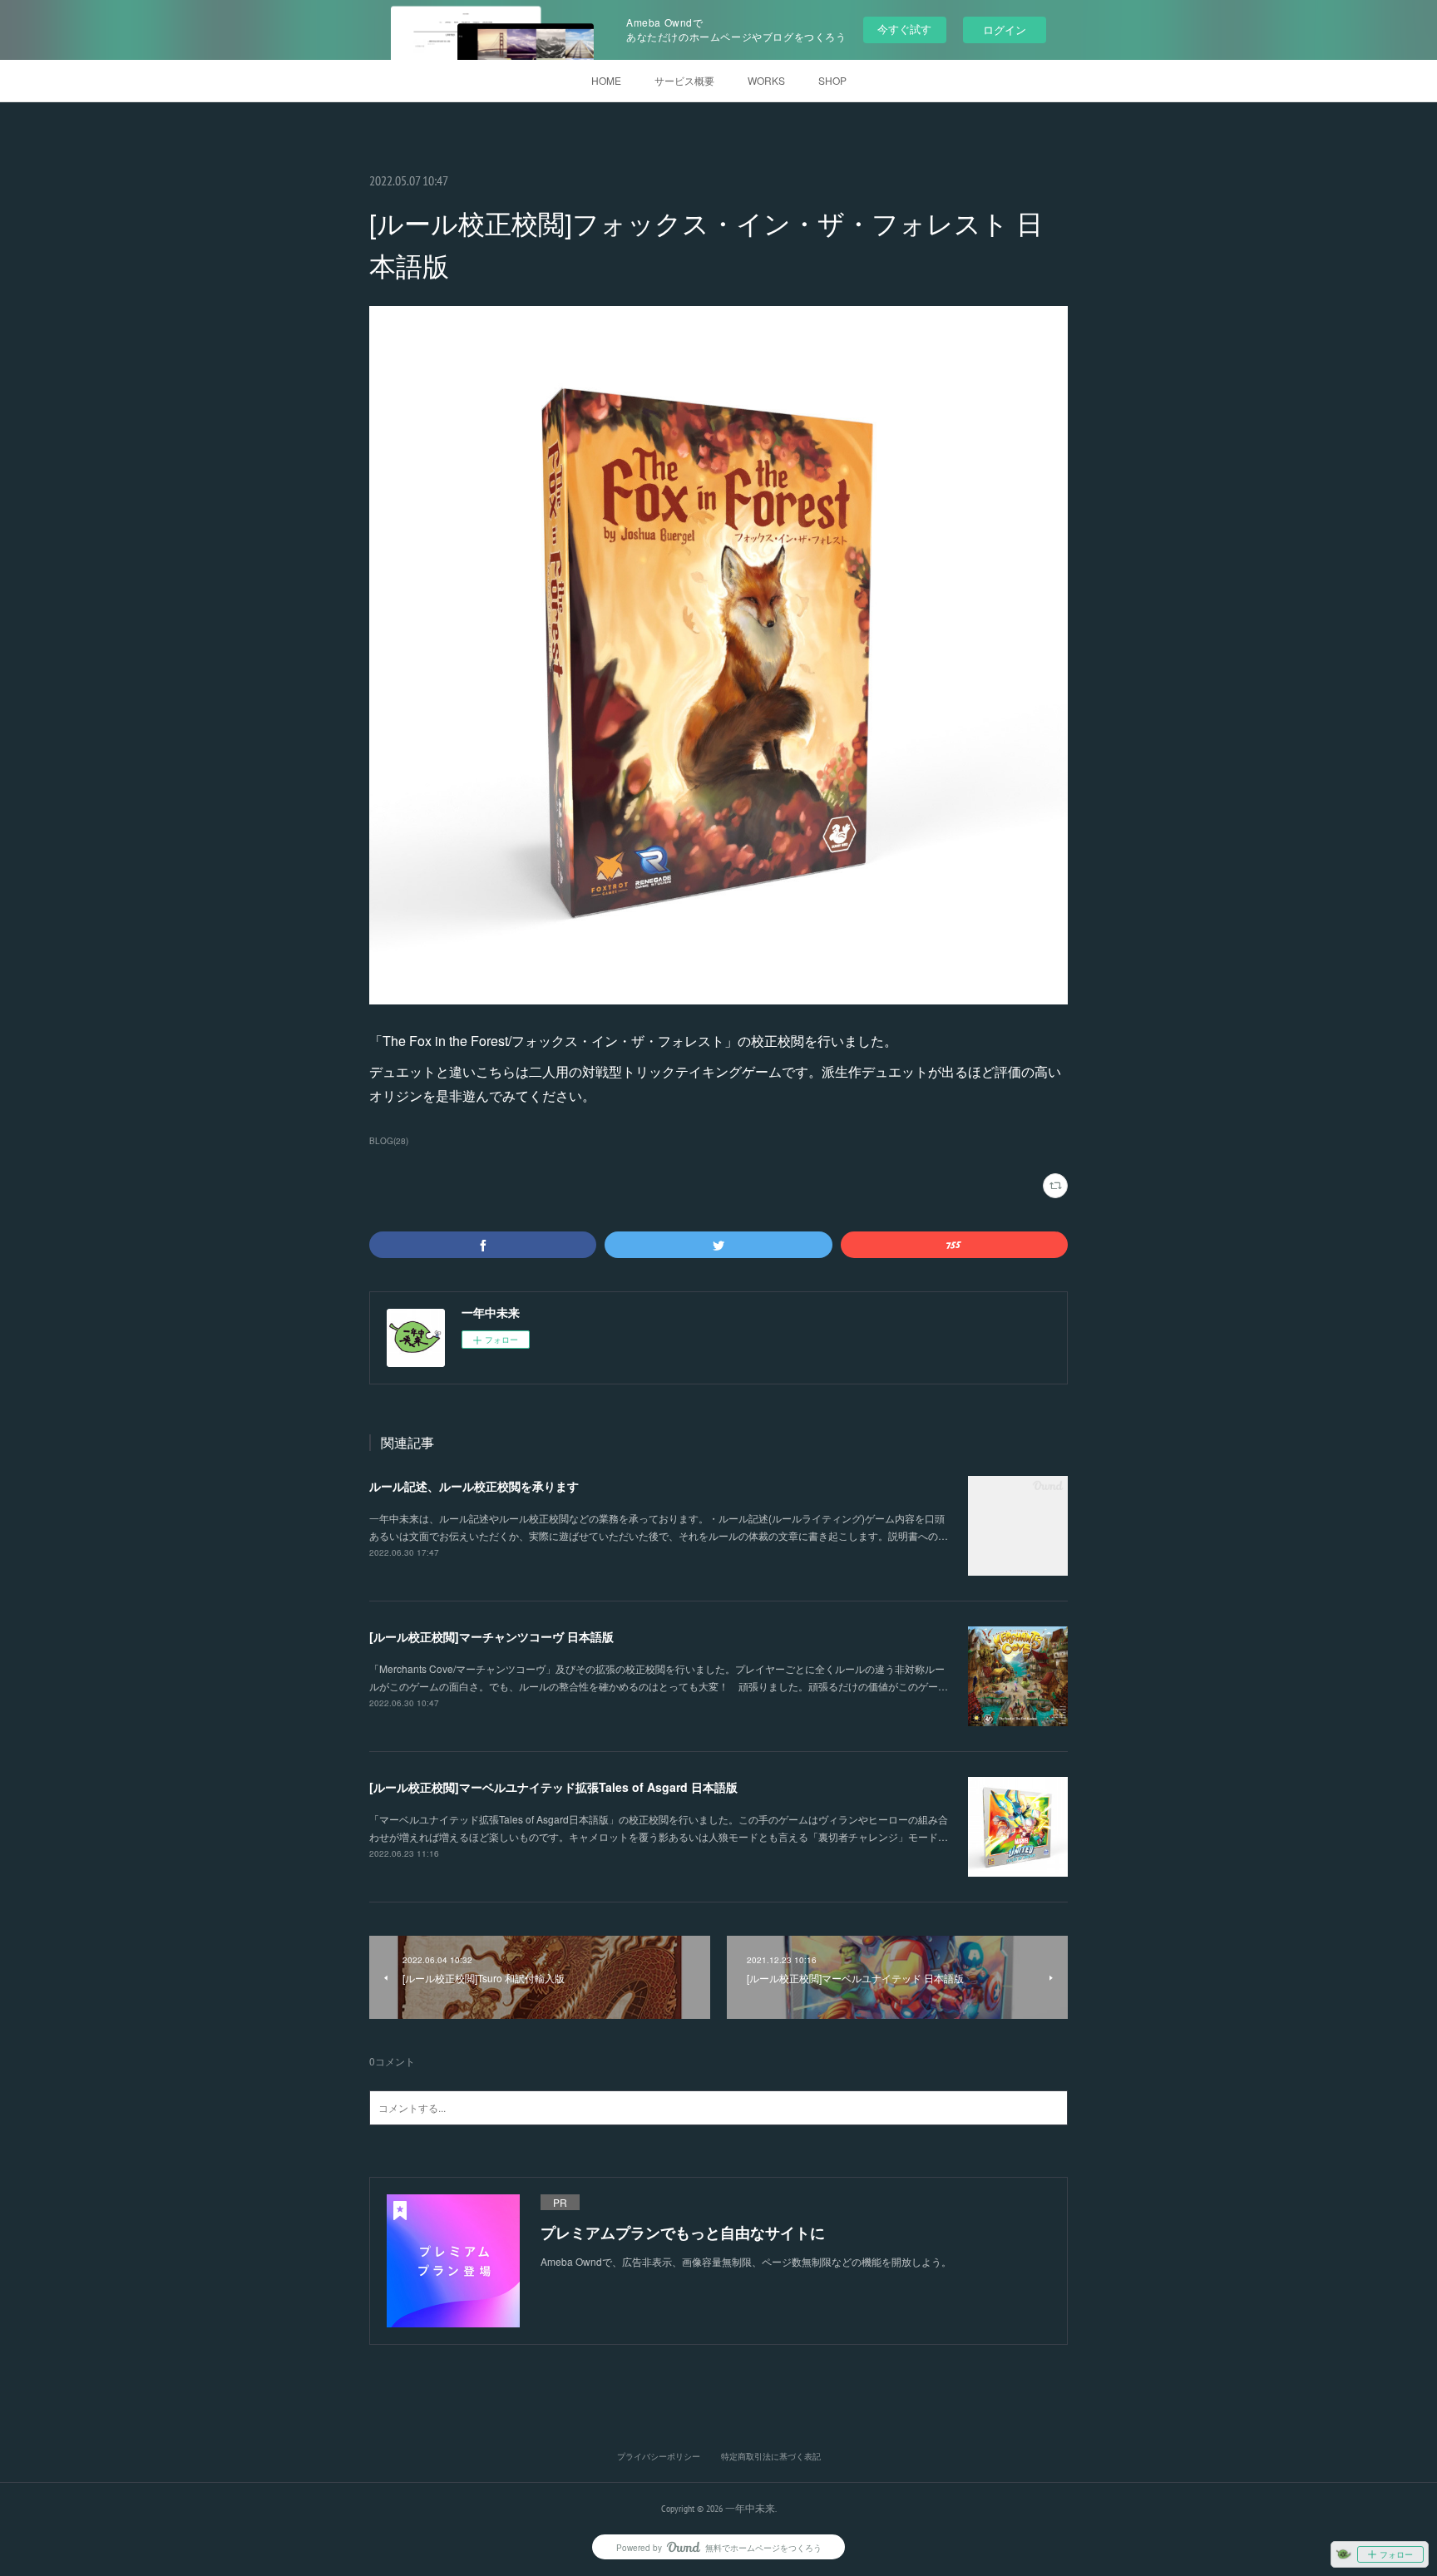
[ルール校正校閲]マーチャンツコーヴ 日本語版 (491, 1636)
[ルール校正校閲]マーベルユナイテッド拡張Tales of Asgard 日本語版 (553, 1787)
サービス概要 (684, 80)
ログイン (1005, 30)
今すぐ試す (904, 29)
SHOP (832, 80)
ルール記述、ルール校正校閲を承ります (474, 1486)
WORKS (766, 80)
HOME (606, 80)
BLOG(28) (389, 1141)
